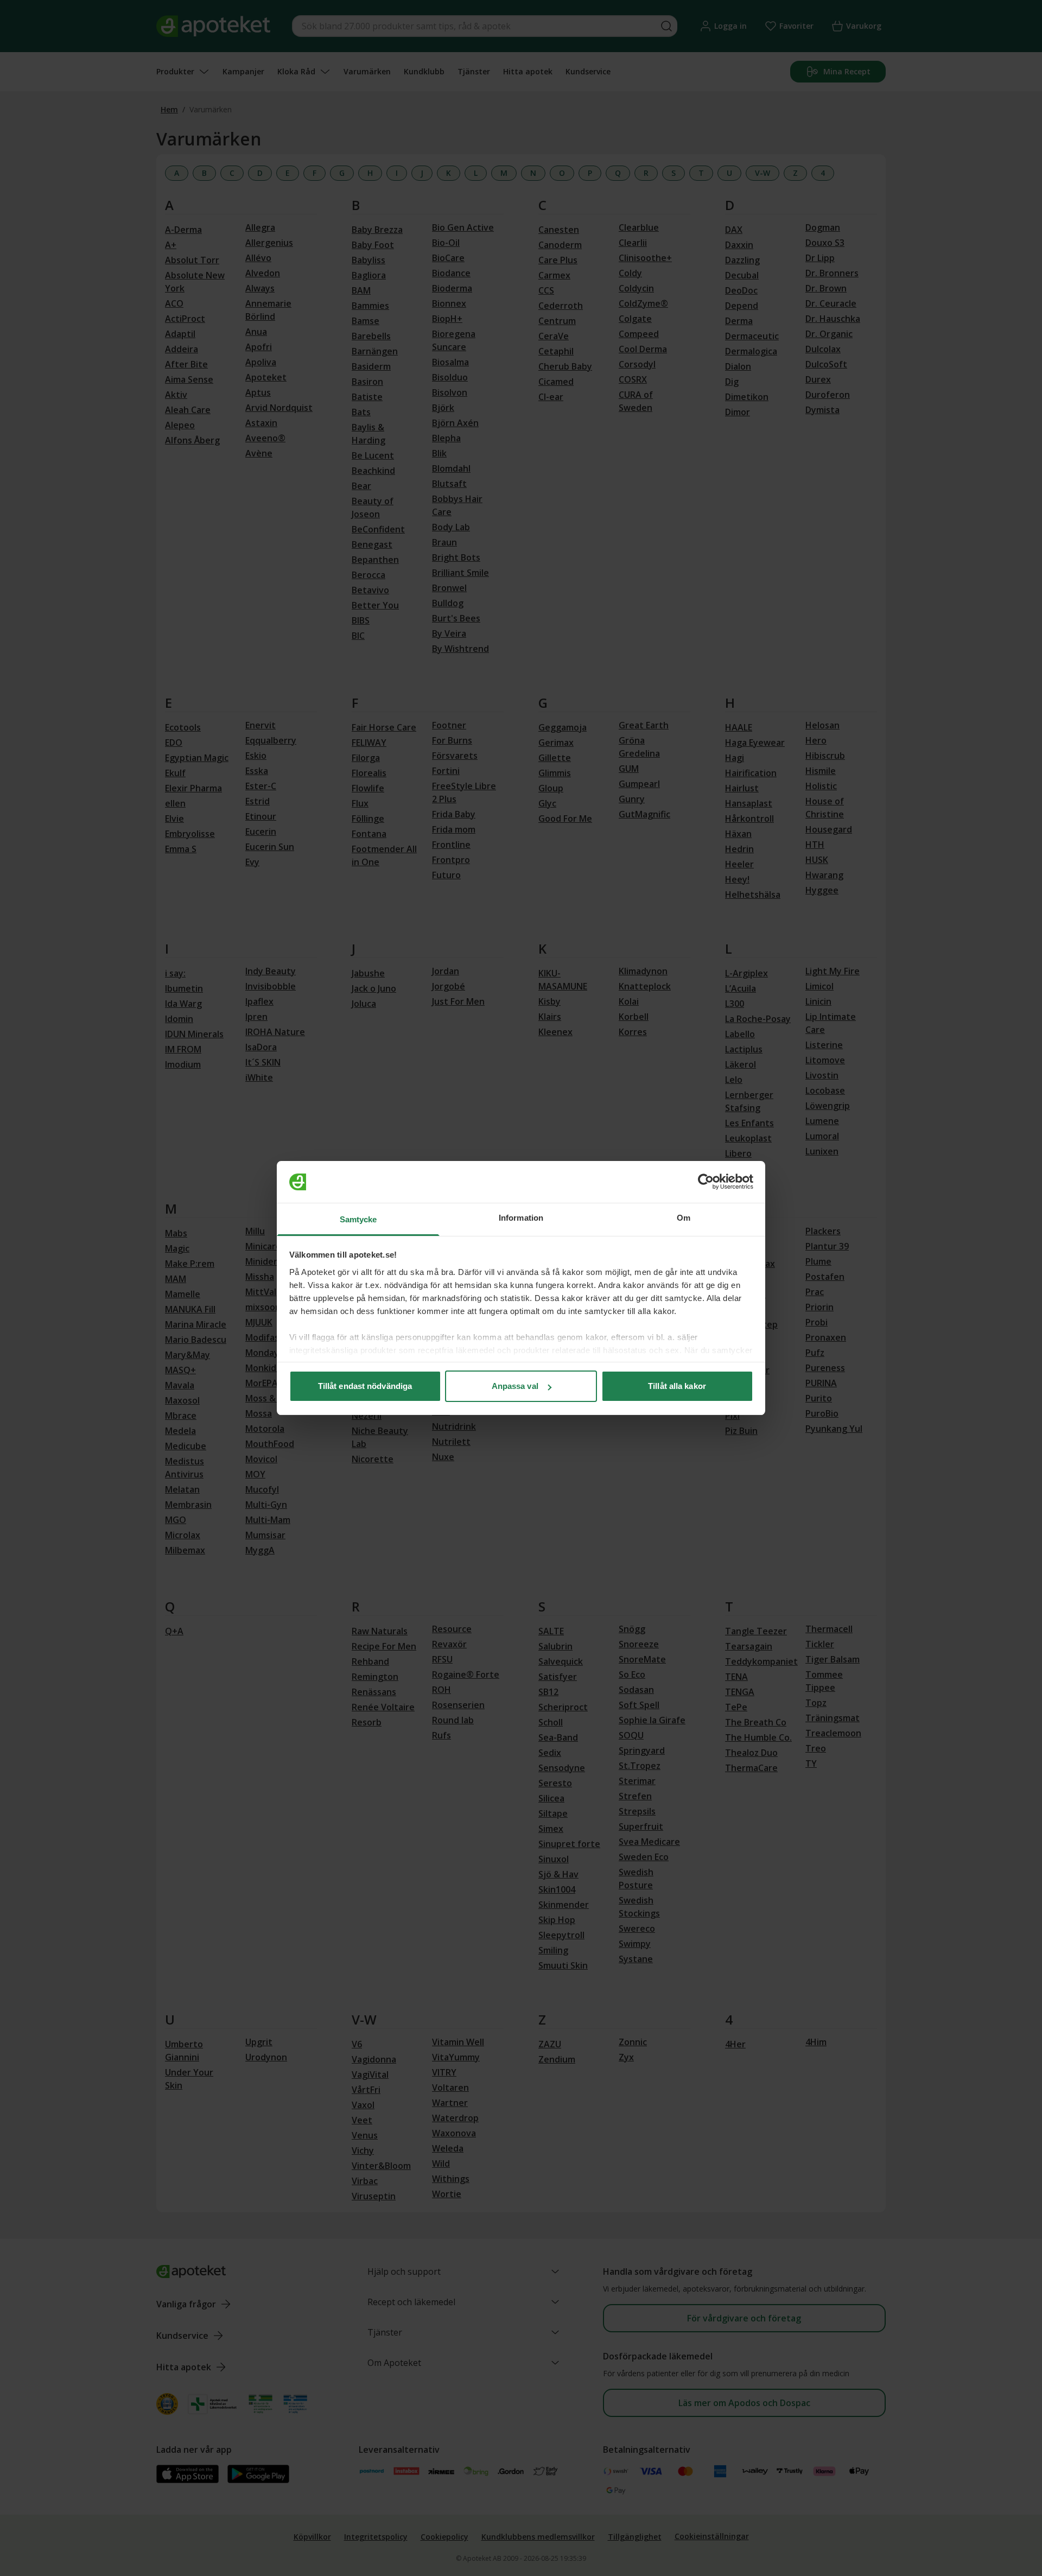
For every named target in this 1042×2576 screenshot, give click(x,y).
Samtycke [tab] (358, 1219)
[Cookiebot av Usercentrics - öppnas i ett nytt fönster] (706, 1182)
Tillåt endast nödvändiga (365, 1386)
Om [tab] (684, 1218)
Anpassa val (515, 1386)
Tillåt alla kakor (677, 1386)
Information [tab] (521, 1218)
